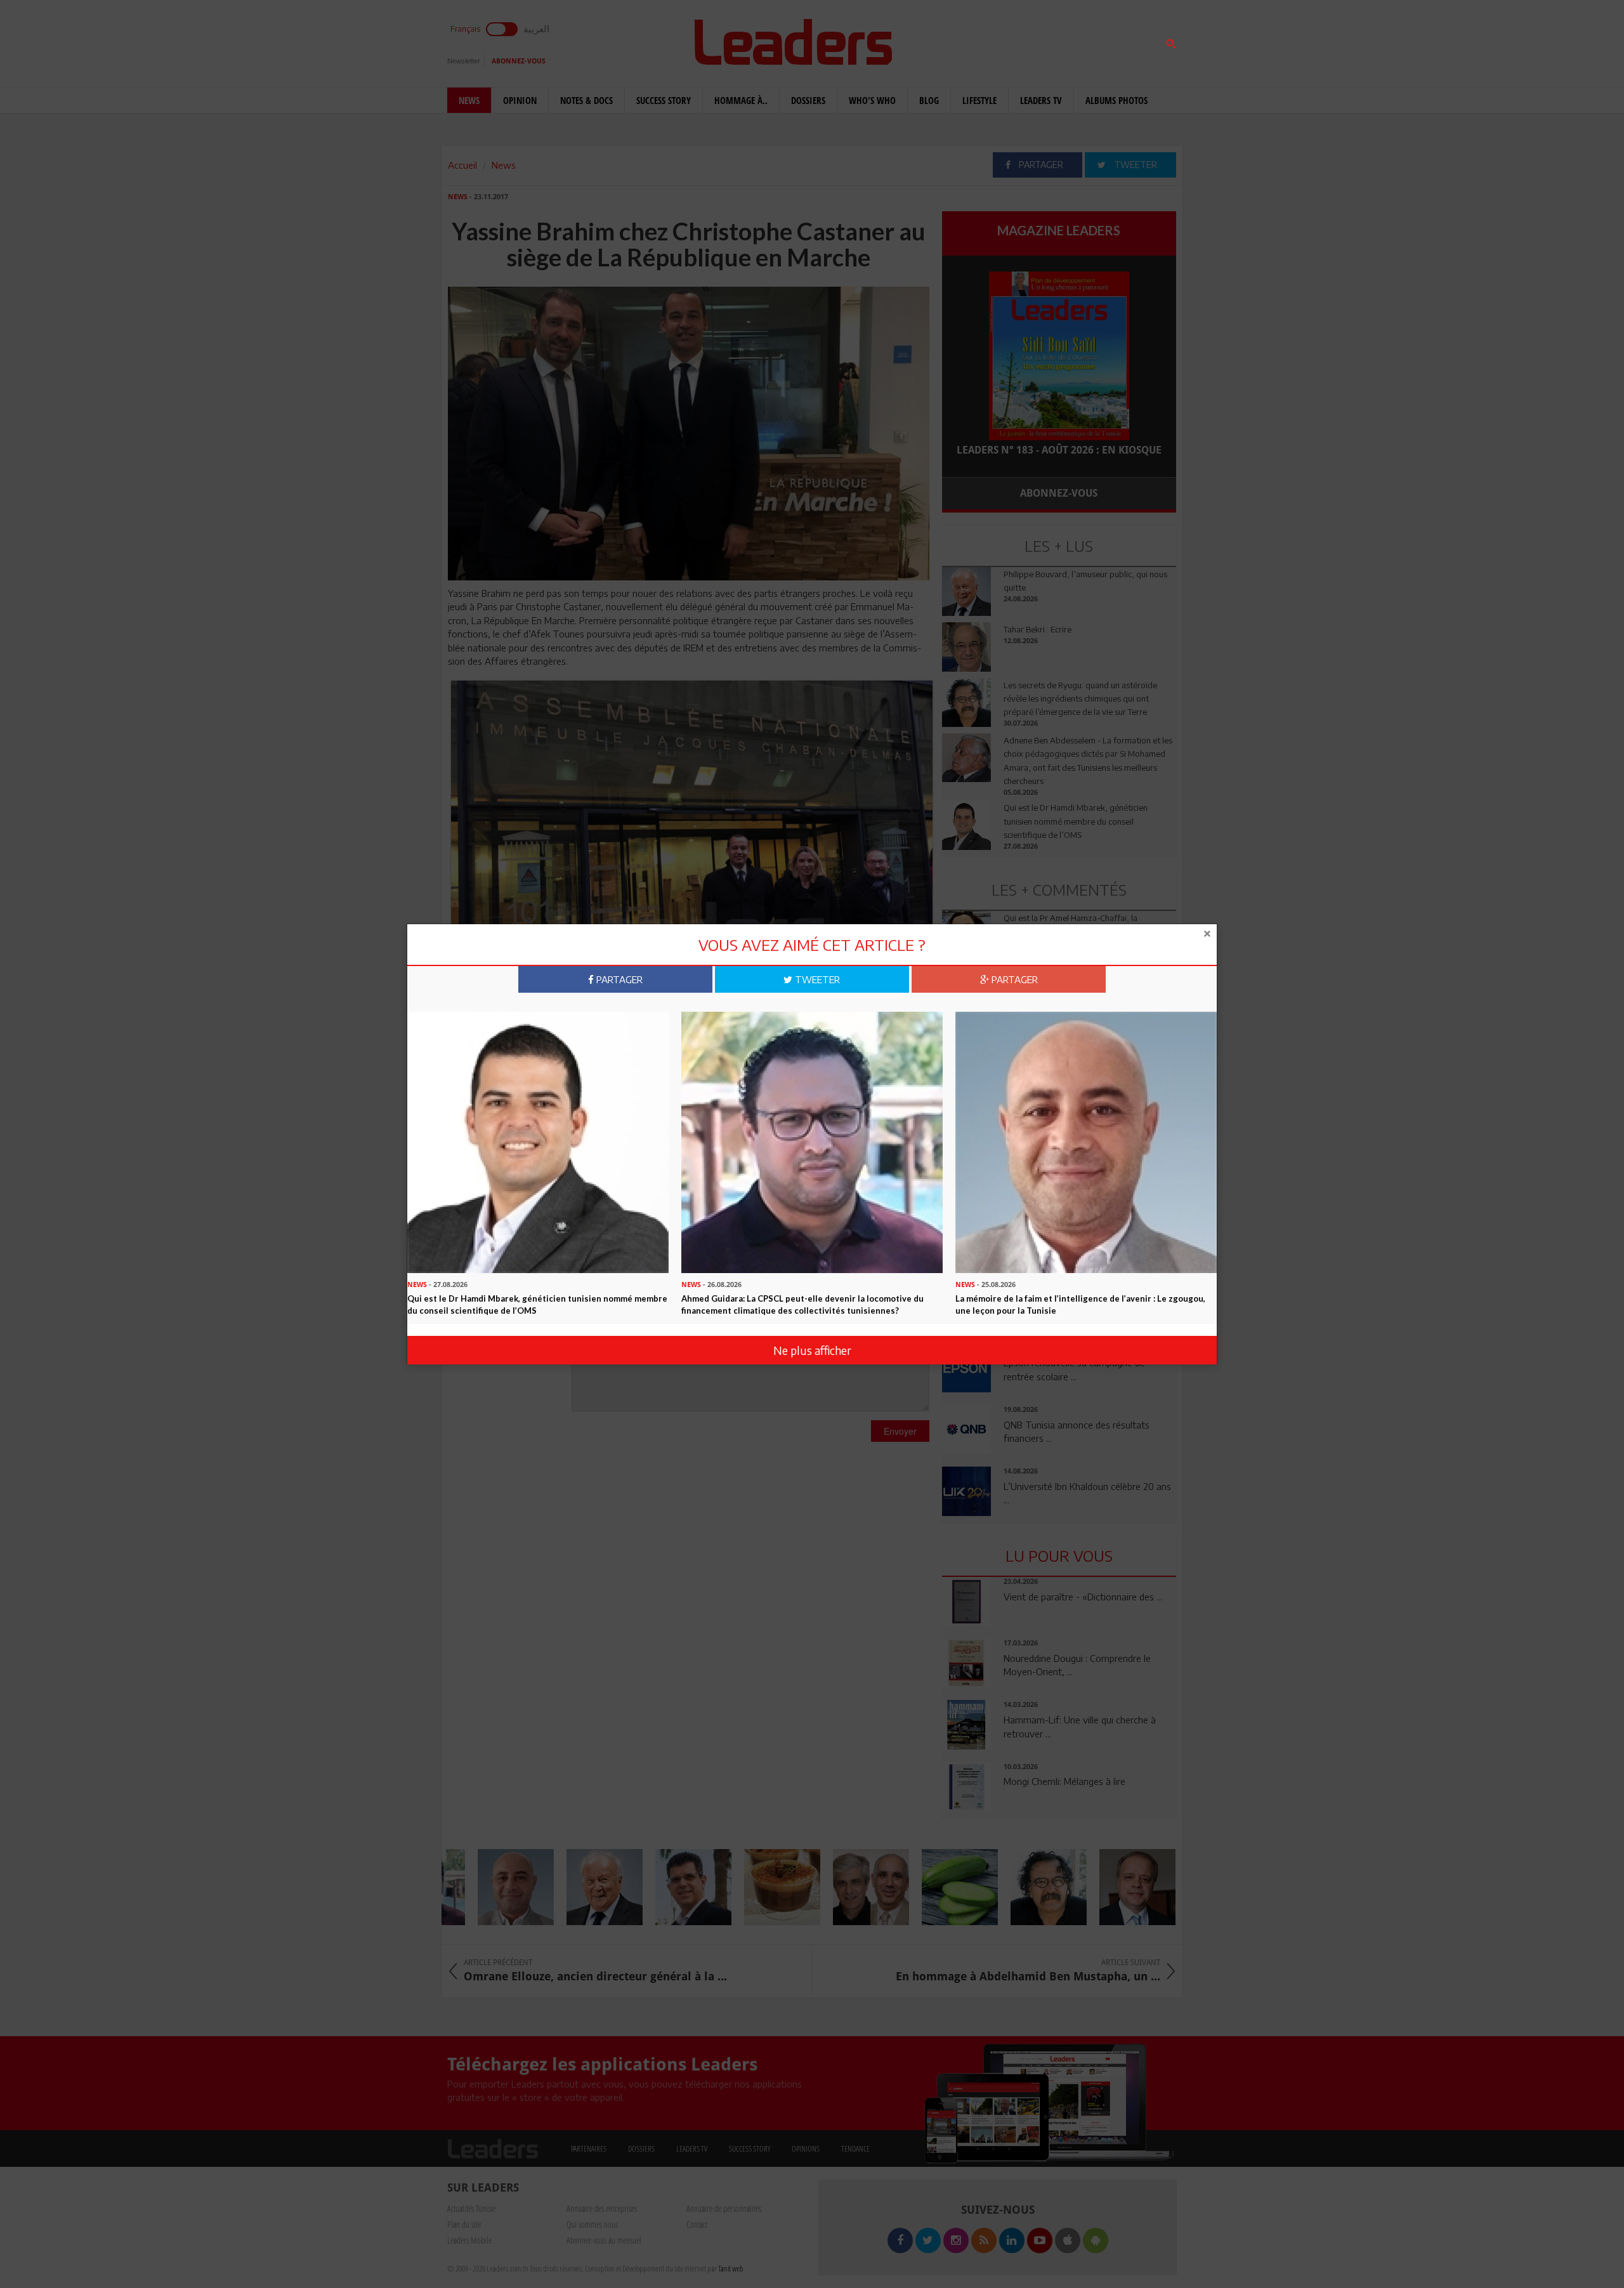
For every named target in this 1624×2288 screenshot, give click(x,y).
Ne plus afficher (812, 1350)
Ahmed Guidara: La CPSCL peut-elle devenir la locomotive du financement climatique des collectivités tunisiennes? (802, 1304)
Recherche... (972, 40)
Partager (618, 979)
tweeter (816, 979)
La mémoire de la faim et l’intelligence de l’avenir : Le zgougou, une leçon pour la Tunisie (1080, 1304)
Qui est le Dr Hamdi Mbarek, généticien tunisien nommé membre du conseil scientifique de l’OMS (537, 1304)
